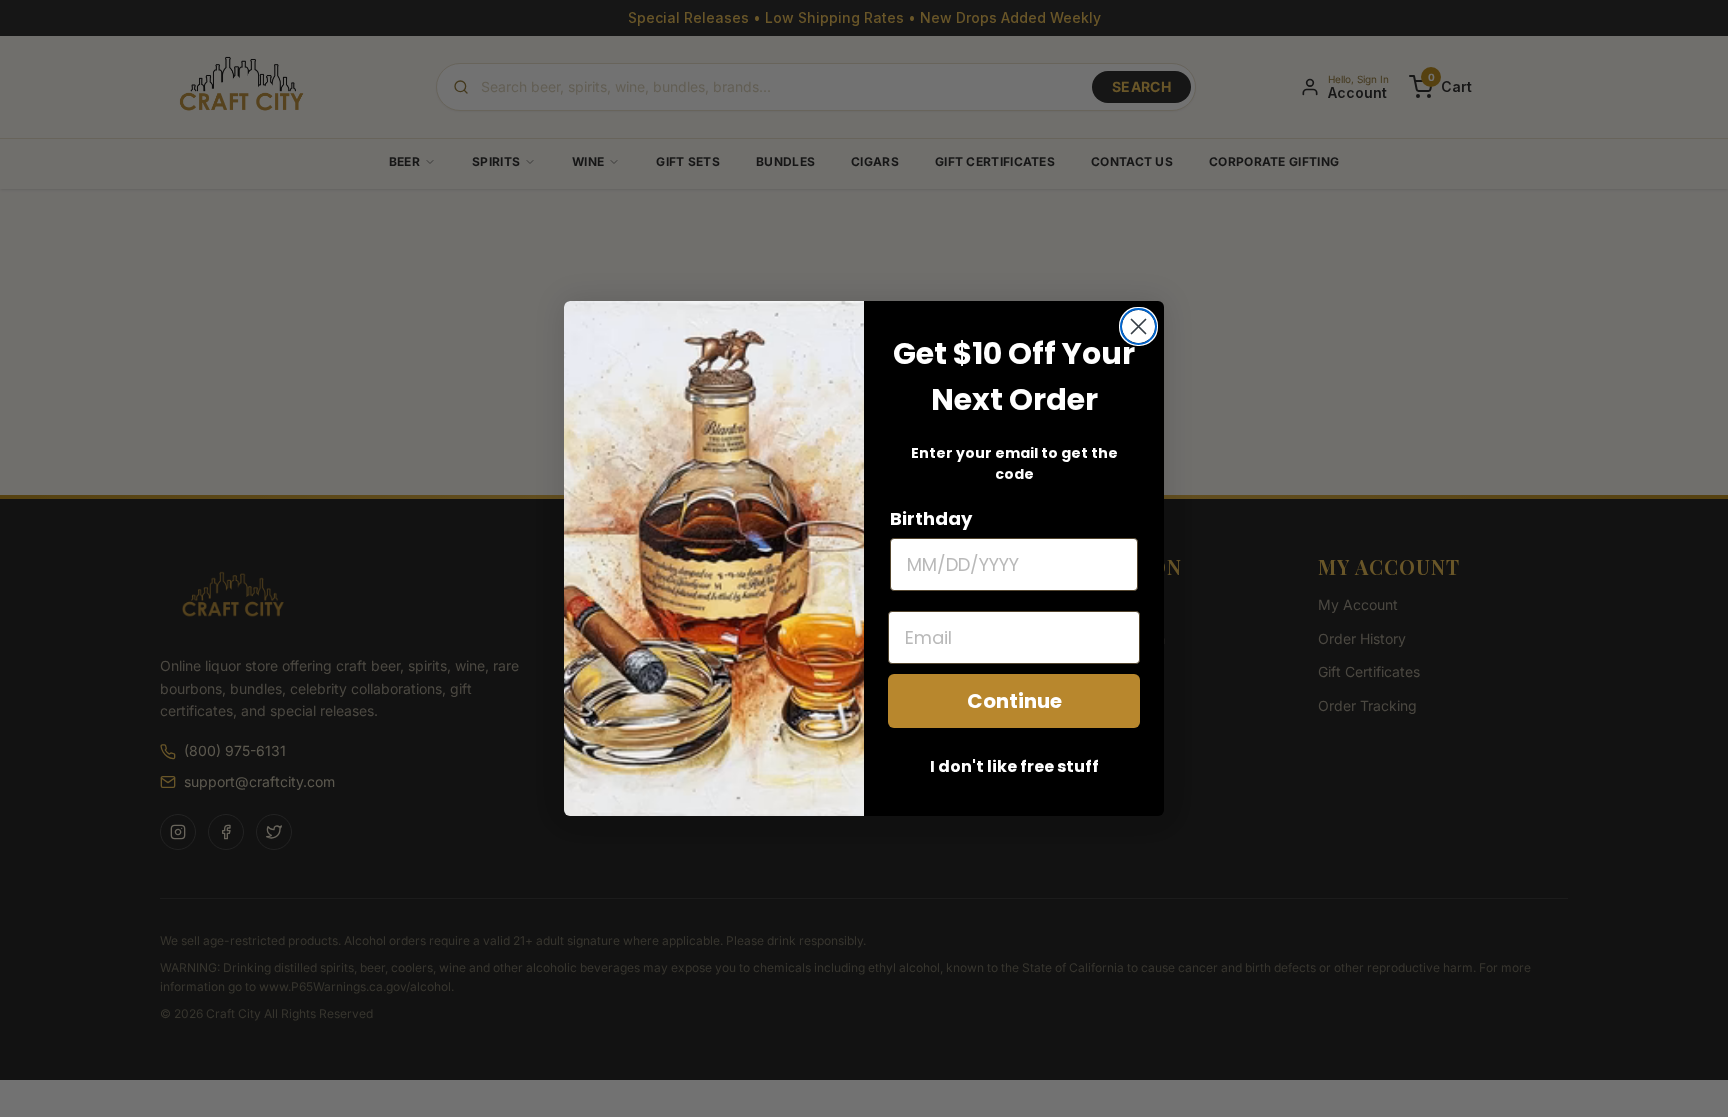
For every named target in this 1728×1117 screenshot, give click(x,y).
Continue (1014, 701)
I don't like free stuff (1014, 766)
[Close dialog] (1138, 326)
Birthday (931, 518)
